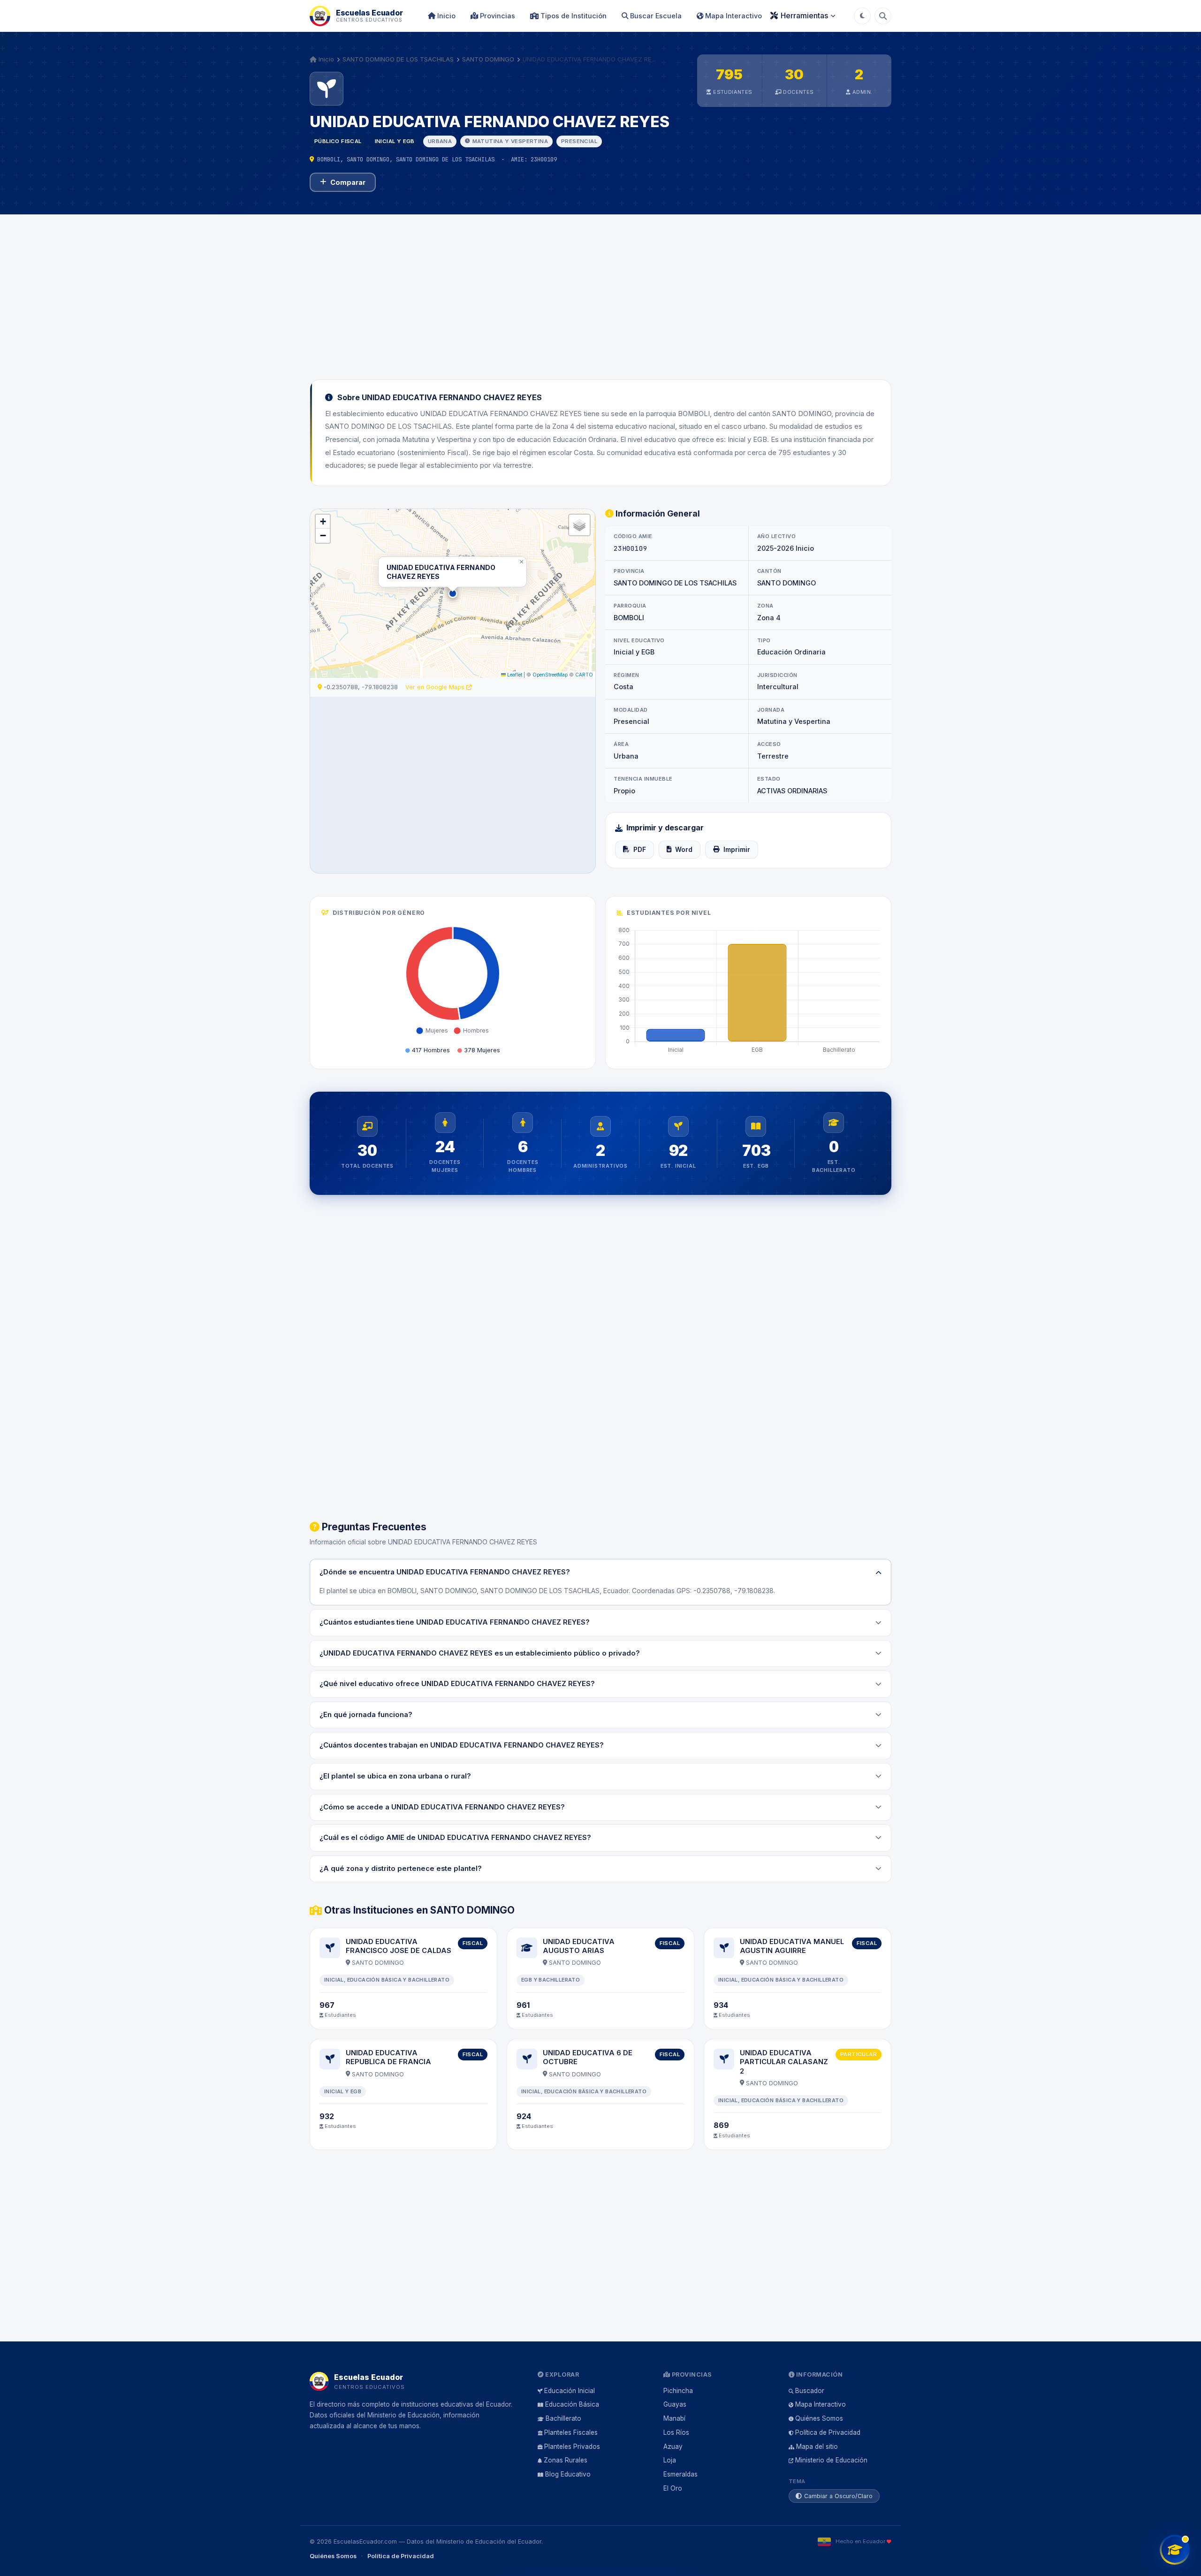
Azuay (673, 2447)
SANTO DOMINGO (488, 59)
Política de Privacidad (828, 2432)
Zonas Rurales (566, 2460)
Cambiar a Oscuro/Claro (838, 2496)
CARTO (584, 675)
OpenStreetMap (550, 675)
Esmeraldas (680, 2474)
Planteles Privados (572, 2447)
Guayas (675, 2404)
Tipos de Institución (573, 16)
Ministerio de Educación (831, 2460)
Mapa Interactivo (733, 16)
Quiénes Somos (819, 2418)
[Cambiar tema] (862, 16)
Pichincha (678, 2391)
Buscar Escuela (655, 16)
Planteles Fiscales (571, 2432)
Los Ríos (676, 2432)
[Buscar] (883, 16)
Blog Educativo (568, 2474)
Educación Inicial (570, 2391)
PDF (640, 850)
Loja (670, 2460)
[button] (453, 593)
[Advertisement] (600, 291)
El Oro (673, 2488)
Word (684, 850)
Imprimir (737, 850)
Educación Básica (572, 2404)
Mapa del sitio (817, 2447)
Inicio (445, 16)
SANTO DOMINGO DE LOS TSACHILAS (398, 59)
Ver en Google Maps (436, 687)
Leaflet (514, 675)
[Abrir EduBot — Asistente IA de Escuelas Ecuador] (1175, 2550)
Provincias (497, 16)
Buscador (810, 2391)
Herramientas (804, 15)
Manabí (674, 2418)
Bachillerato (563, 2418)
